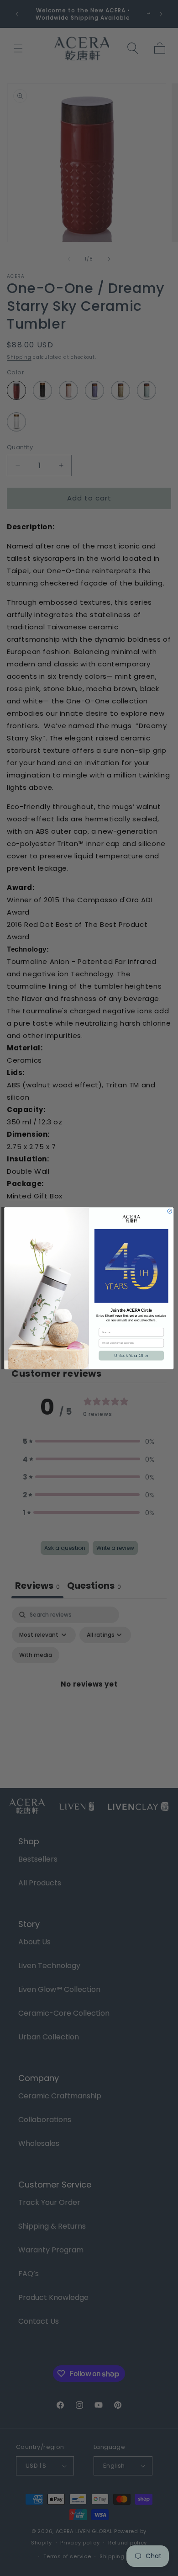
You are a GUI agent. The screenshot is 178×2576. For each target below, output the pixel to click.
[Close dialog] (170, 1211)
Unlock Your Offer (131, 1355)
